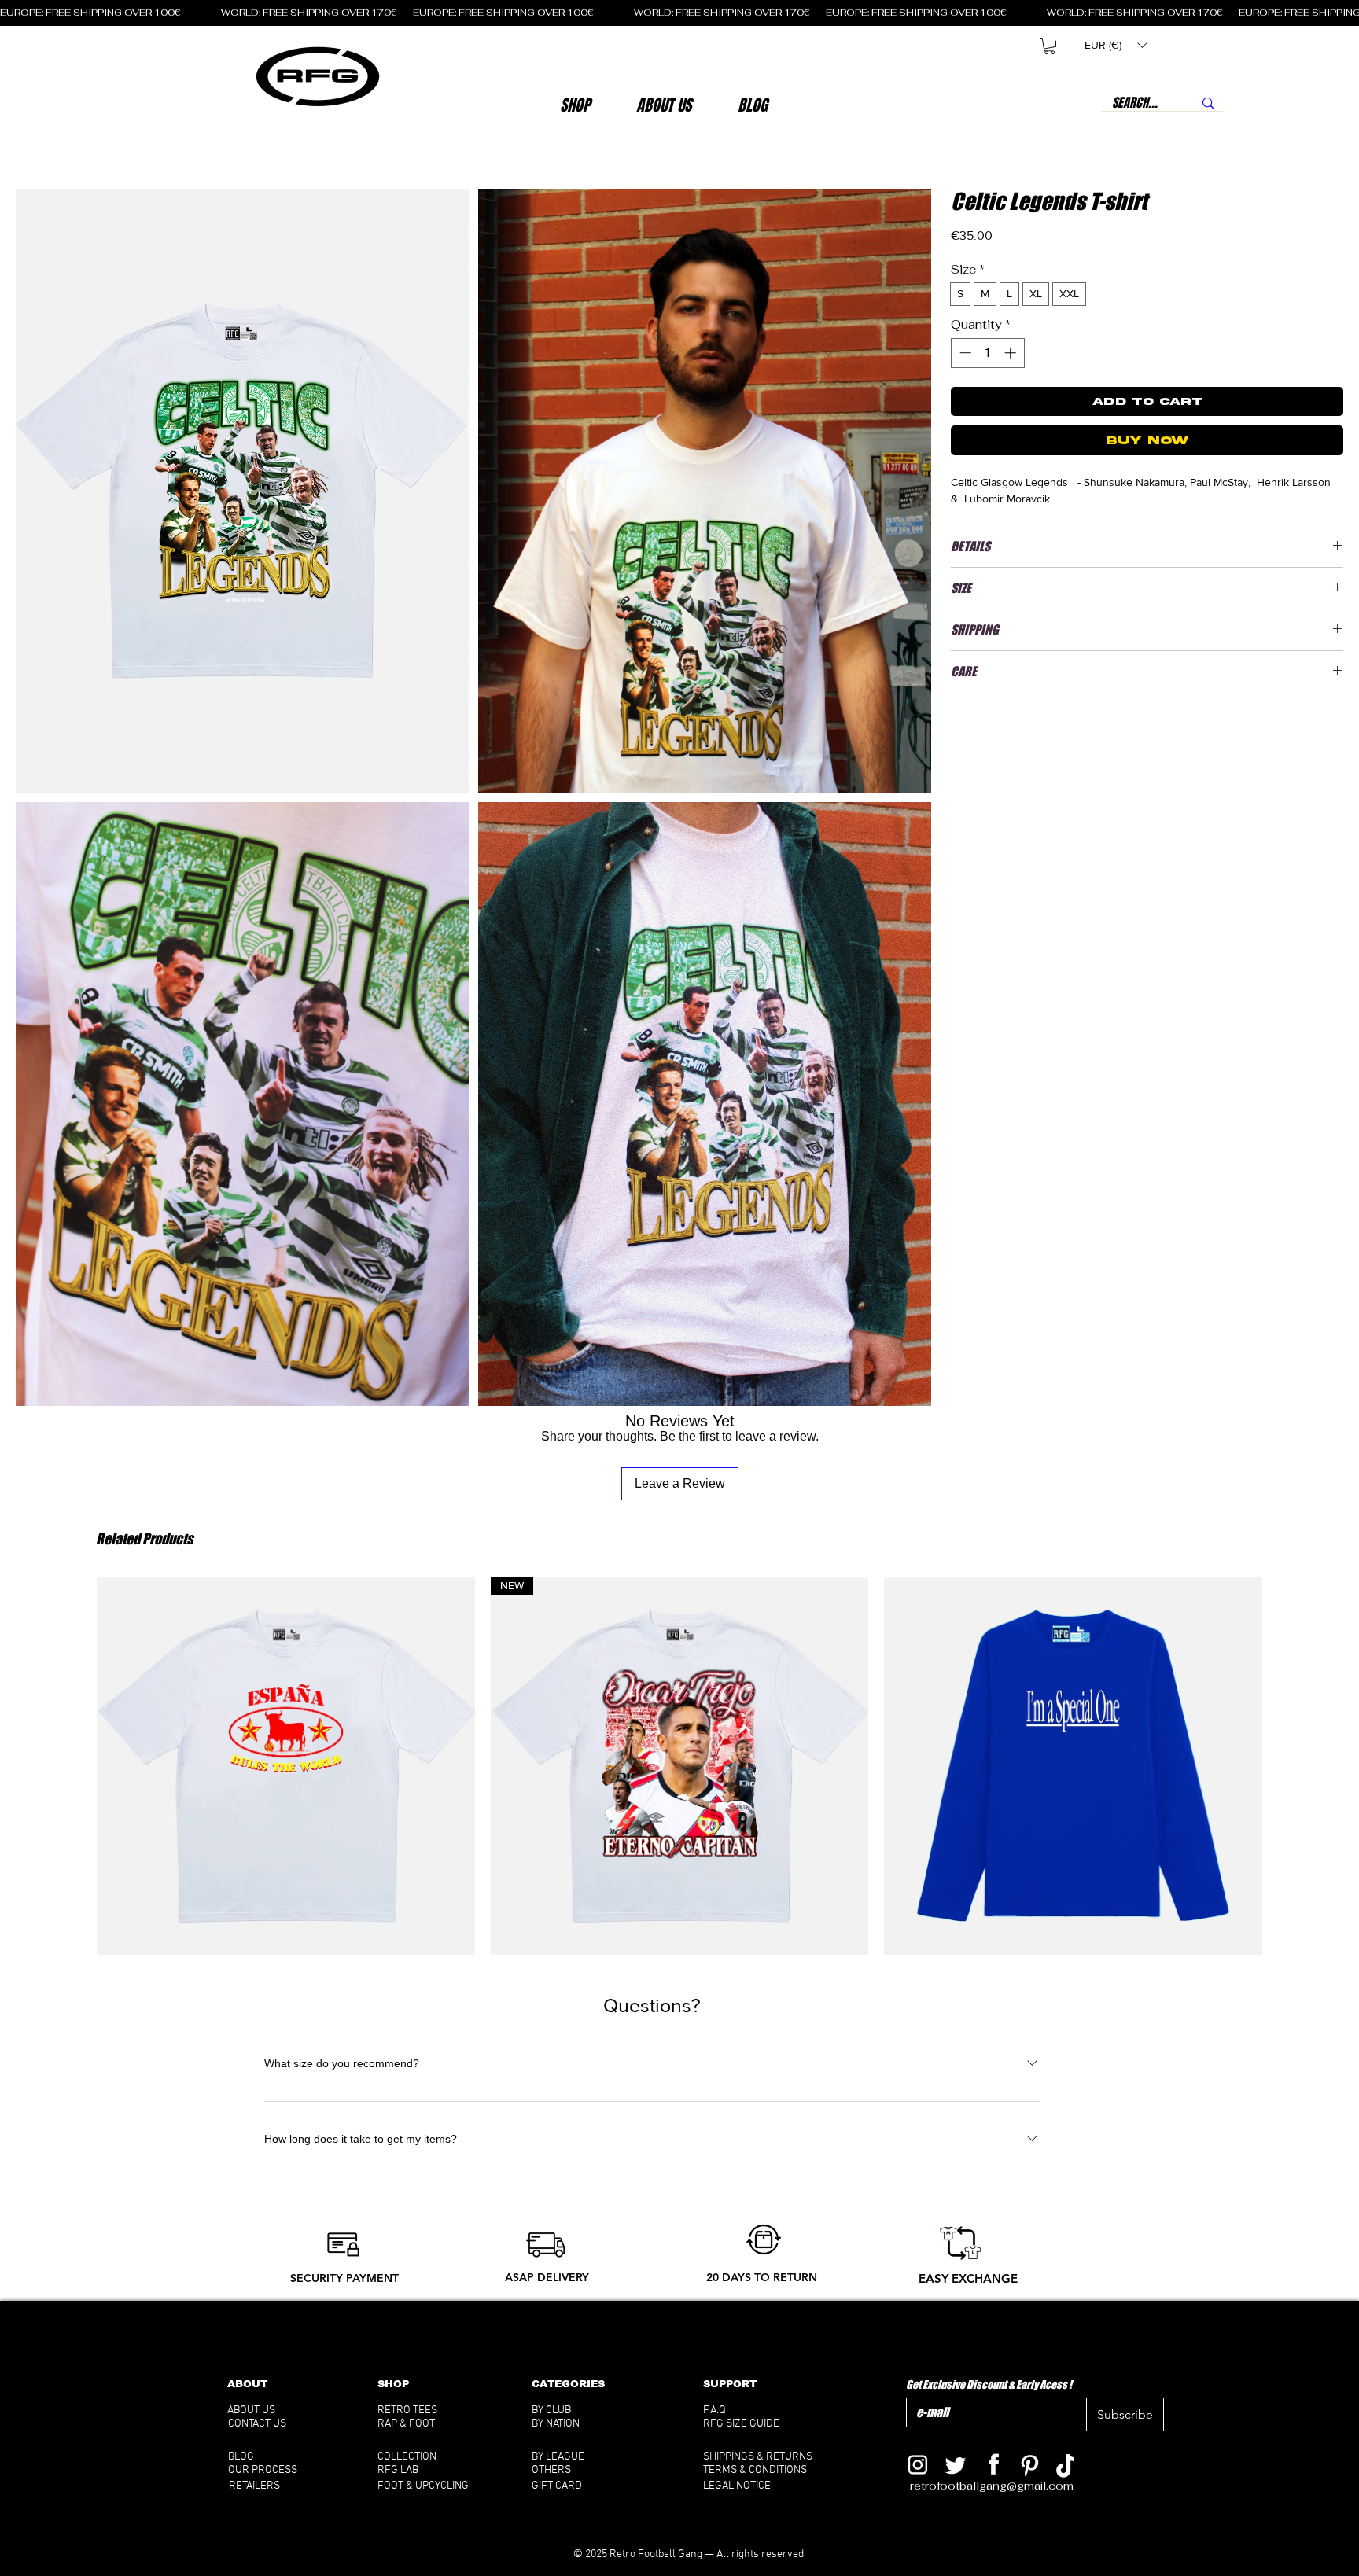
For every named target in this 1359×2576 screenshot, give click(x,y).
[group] (679, 1766)
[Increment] (1012, 353)
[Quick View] (286, 1766)
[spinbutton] (988, 353)
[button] (663, 105)
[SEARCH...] (1208, 103)
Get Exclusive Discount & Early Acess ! (989, 2385)
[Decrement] (964, 353)
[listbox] (1116, 45)
